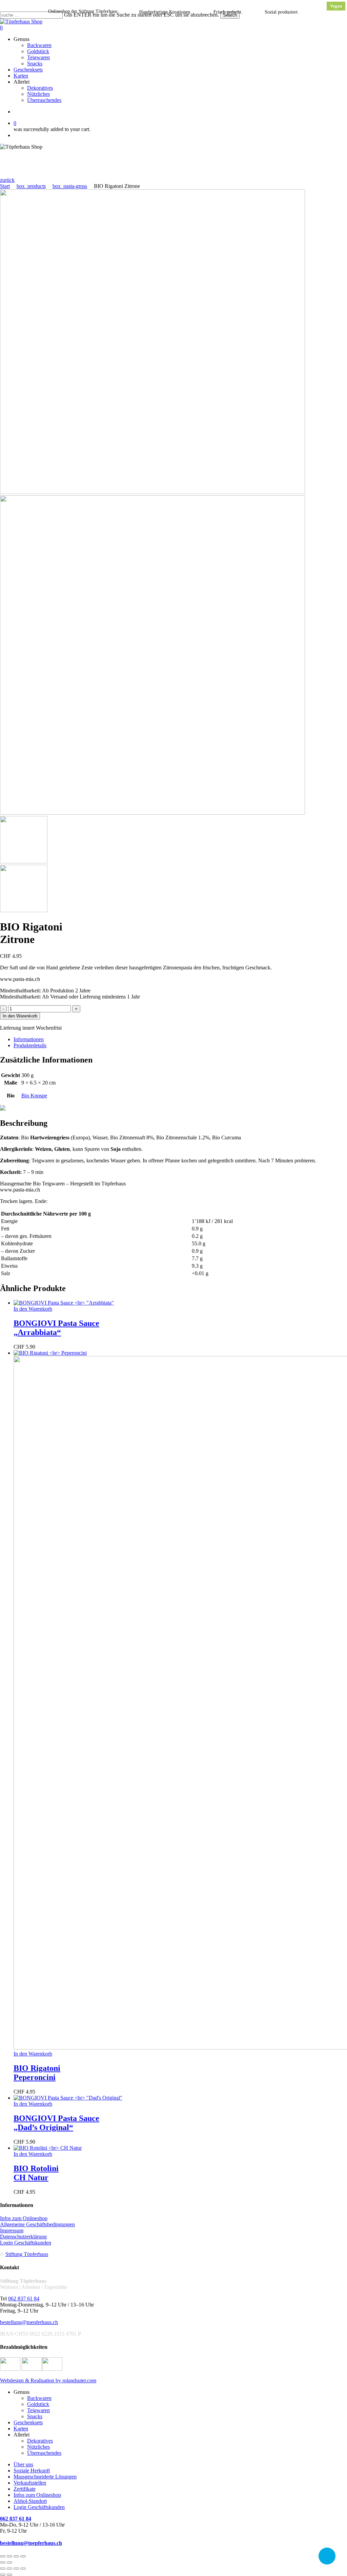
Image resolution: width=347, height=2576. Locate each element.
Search (230, 15)
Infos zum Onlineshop (24, 2218)
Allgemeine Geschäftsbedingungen (37, 2224)
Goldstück (38, 2404)
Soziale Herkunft (32, 2471)
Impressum (12, 2230)
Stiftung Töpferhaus (27, 2254)
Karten (21, 2429)
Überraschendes (44, 2453)
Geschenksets (28, 2422)
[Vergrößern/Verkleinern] (3, 2556)
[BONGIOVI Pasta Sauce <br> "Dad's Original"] (68, 2098)
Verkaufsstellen (30, 2483)
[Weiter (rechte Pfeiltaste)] (9, 2562)
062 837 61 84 (24, 2299)
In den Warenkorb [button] (33, 1309)
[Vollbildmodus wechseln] (9, 2556)
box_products (31, 186)
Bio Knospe (34, 1096)
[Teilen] (16, 2556)
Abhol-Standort (30, 2501)
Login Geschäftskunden (26, 2243)
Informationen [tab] (29, 1039)
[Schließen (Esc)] (23, 2556)
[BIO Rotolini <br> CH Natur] (48, 2148)
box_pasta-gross (70, 186)
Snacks (35, 2416)
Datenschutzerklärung (23, 2237)
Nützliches (38, 2447)
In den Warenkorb (20, 1016)
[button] (7, 180)
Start (5, 186)
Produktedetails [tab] (30, 1045)
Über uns (23, 2464)
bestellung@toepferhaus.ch (29, 2322)
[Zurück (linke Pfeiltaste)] (3, 2562)
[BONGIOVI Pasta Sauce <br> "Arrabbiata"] (64, 1303)
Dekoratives (40, 2441)
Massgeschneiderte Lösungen (45, 2477)
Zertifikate (25, 2489)
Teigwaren (38, 2410)
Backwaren (39, 2398)
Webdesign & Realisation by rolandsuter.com (48, 2380)
